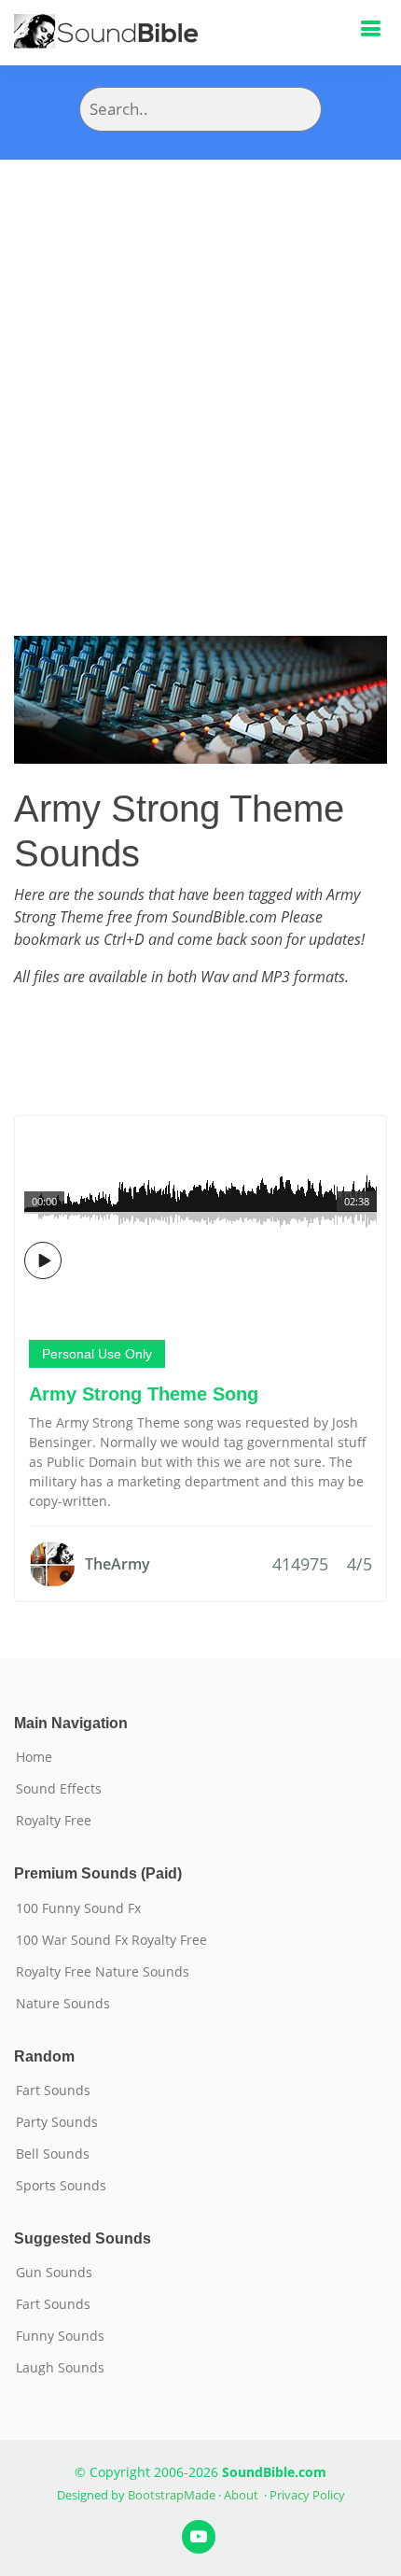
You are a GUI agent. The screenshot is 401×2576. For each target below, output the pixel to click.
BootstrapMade (172, 2495)
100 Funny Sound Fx (78, 1908)
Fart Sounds (53, 2090)
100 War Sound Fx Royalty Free (111, 1940)
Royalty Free (54, 1821)
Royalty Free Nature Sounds (103, 1972)
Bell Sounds (53, 2154)
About (241, 2495)
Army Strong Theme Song (144, 1394)
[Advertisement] (200, 370)
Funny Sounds (60, 2336)
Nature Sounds (63, 2004)
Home (34, 1757)
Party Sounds (57, 2122)
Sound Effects (59, 1789)
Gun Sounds (54, 2273)
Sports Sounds (61, 2186)
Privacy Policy (307, 2495)
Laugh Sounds (60, 2368)
